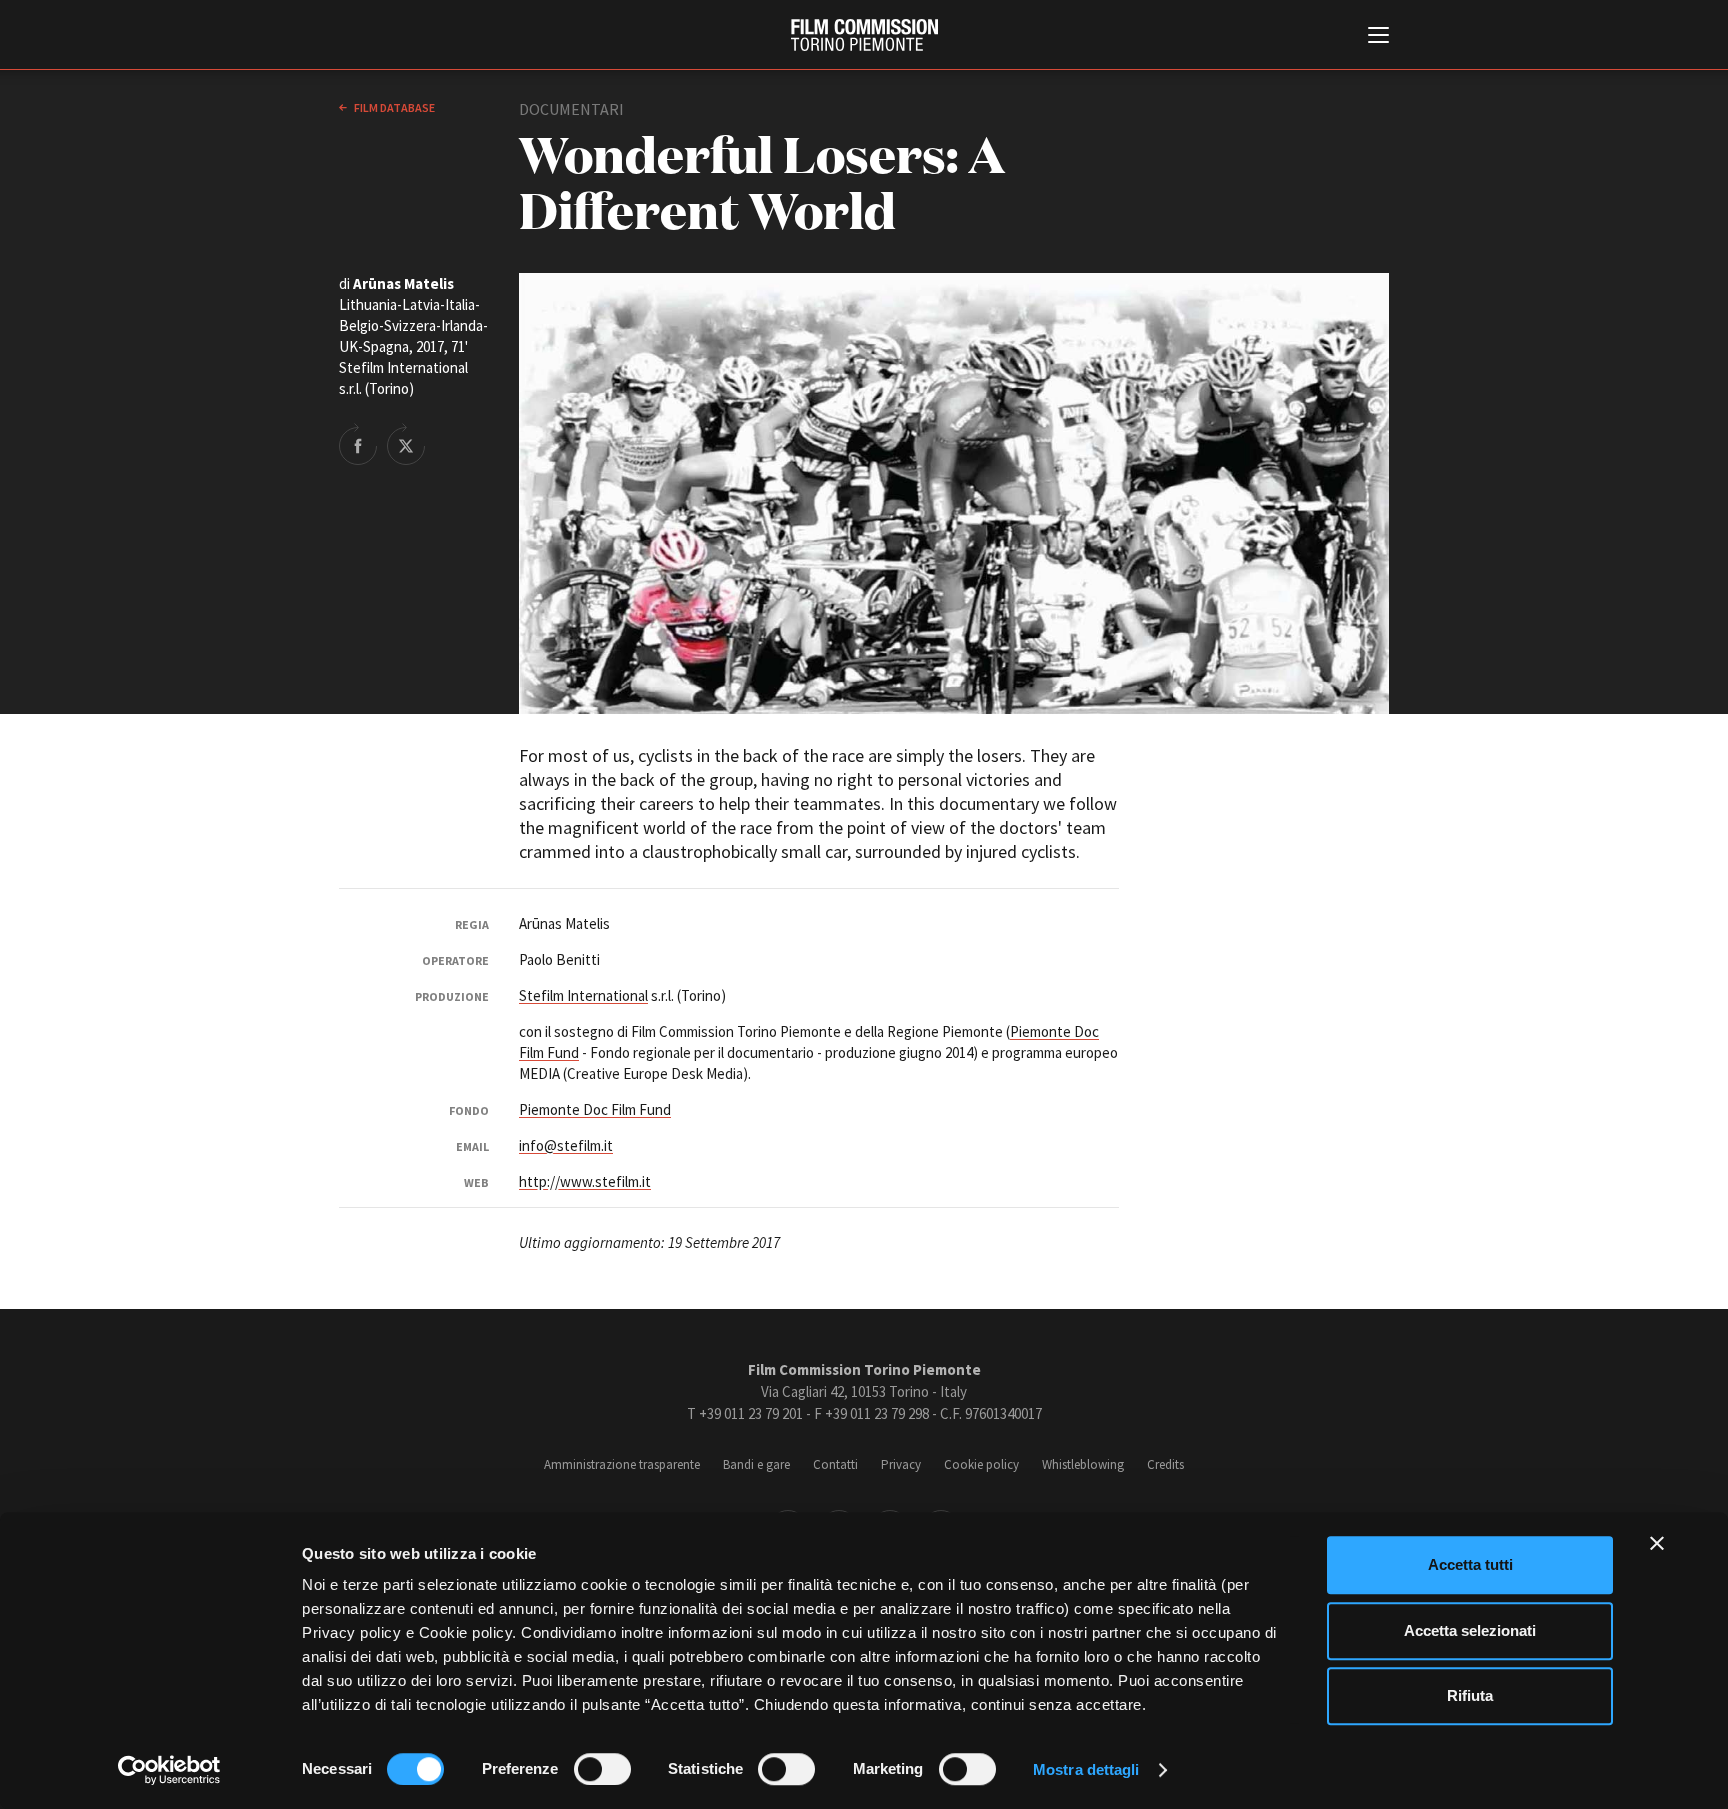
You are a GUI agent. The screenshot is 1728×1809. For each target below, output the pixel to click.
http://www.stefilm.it (585, 1181)
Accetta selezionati (1470, 1630)
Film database (393, 107)
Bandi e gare (756, 1464)
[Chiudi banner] (1657, 1543)
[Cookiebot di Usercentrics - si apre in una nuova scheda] (169, 1770)
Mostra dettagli (1086, 1769)
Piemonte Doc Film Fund (595, 1109)
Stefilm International (583, 995)
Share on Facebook (358, 444)
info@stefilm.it (566, 1145)
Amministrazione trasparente (622, 1464)
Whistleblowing (1083, 1464)
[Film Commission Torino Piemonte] (864, 35)
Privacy (901, 1464)
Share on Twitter (406, 444)
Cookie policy (981, 1464)
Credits (1165, 1464)
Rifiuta (1470, 1695)
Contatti (835, 1464)
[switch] (602, 1769)
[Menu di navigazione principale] (1378, 37)
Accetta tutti (1470, 1564)
